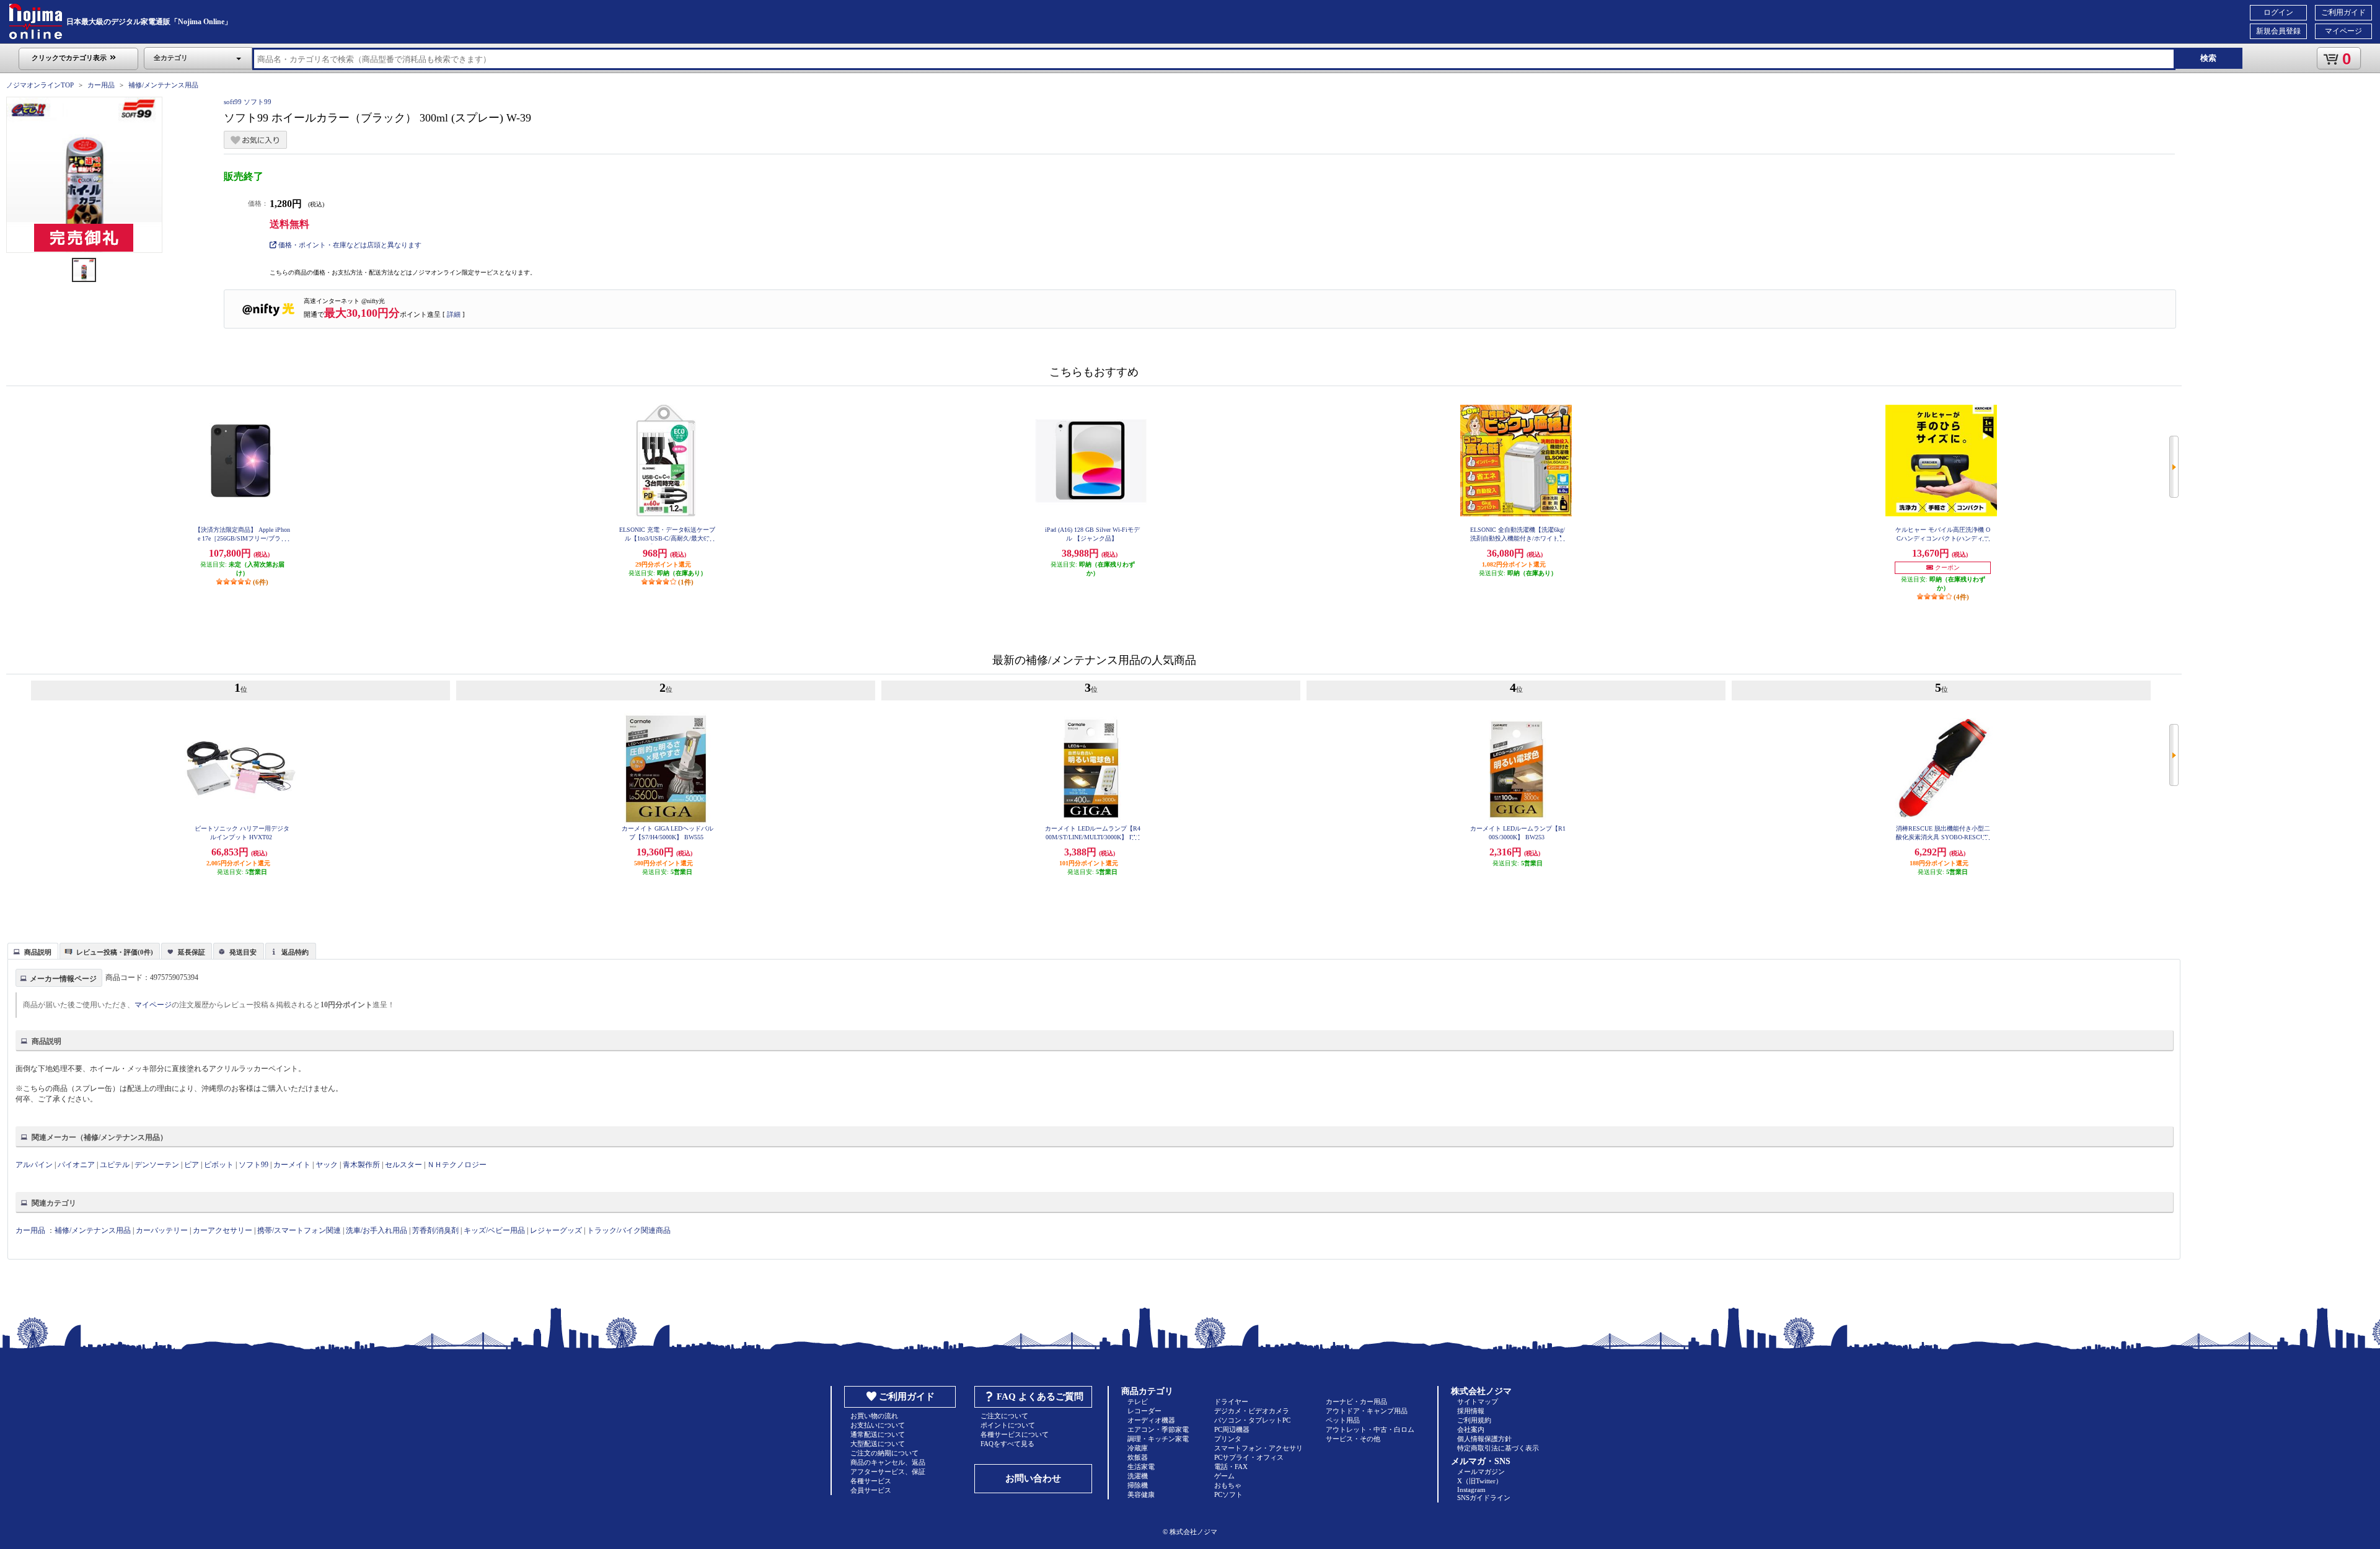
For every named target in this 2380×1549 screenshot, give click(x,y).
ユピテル (115, 1165)
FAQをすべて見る (1007, 1444)
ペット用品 (1343, 1420)
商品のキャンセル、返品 (888, 1462)
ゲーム (1224, 1476)
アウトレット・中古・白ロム (1370, 1429)
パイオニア (76, 1165)
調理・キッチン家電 (1158, 1439)
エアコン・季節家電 (1158, 1429)
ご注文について (1004, 1416)
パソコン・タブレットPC (1252, 1420)
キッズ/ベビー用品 (494, 1230)
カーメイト (292, 1165)
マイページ (2343, 31)
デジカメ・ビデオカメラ (1252, 1411)
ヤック (327, 1165)
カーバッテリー (162, 1230)
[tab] (33, 951)
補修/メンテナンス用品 (163, 85)
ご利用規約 (1474, 1420)
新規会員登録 (2278, 31)
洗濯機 (1138, 1476)
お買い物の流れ (874, 1416)
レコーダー (1144, 1411)
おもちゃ (1228, 1485)
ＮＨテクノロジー (457, 1165)
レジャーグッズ (556, 1230)
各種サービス (871, 1481)
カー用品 (101, 85)
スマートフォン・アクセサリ (1258, 1448)
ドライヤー (1231, 1401)
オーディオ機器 (1151, 1420)
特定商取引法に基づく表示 (1498, 1448)
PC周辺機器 (1232, 1429)
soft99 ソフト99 (248, 102)
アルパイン (34, 1165)
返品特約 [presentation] (295, 952)
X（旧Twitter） (1480, 1481)
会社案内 (1471, 1429)
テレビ (1138, 1401)
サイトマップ (1478, 1401)
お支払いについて (878, 1425)
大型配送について (878, 1444)
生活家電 (1141, 1467)
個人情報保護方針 (1484, 1439)
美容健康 (1141, 1494)
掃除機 (1138, 1485)
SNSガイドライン (1484, 1498)
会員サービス (871, 1490)
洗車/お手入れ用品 (377, 1230)
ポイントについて (1008, 1425)
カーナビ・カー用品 (1356, 1401)
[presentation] (31, 950)
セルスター (403, 1165)
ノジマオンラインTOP (40, 85)
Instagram (1471, 1489)
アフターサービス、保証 (888, 1472)
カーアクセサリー (223, 1230)
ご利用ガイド (2343, 12)
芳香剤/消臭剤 (435, 1230)
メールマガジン (1481, 1472)
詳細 (454, 314)
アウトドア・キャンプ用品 (1367, 1411)
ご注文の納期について (884, 1453)
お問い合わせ (1033, 1478)
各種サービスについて (1015, 1434)
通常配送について (878, 1434)
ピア (192, 1165)
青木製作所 (361, 1165)
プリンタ (1228, 1439)
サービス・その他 (1353, 1439)
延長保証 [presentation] (192, 952)
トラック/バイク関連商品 (629, 1230)
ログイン (2278, 12)
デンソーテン (157, 1165)
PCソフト (1228, 1494)
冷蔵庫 (1138, 1448)
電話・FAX (1231, 1467)
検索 (2208, 58)
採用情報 (1471, 1411)
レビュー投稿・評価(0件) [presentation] (115, 952)
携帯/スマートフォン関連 (299, 1230)
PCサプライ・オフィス (1249, 1457)
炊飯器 (1138, 1457)
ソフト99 (253, 1165)
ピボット (219, 1165)
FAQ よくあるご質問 (1040, 1397)
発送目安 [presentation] (243, 952)
